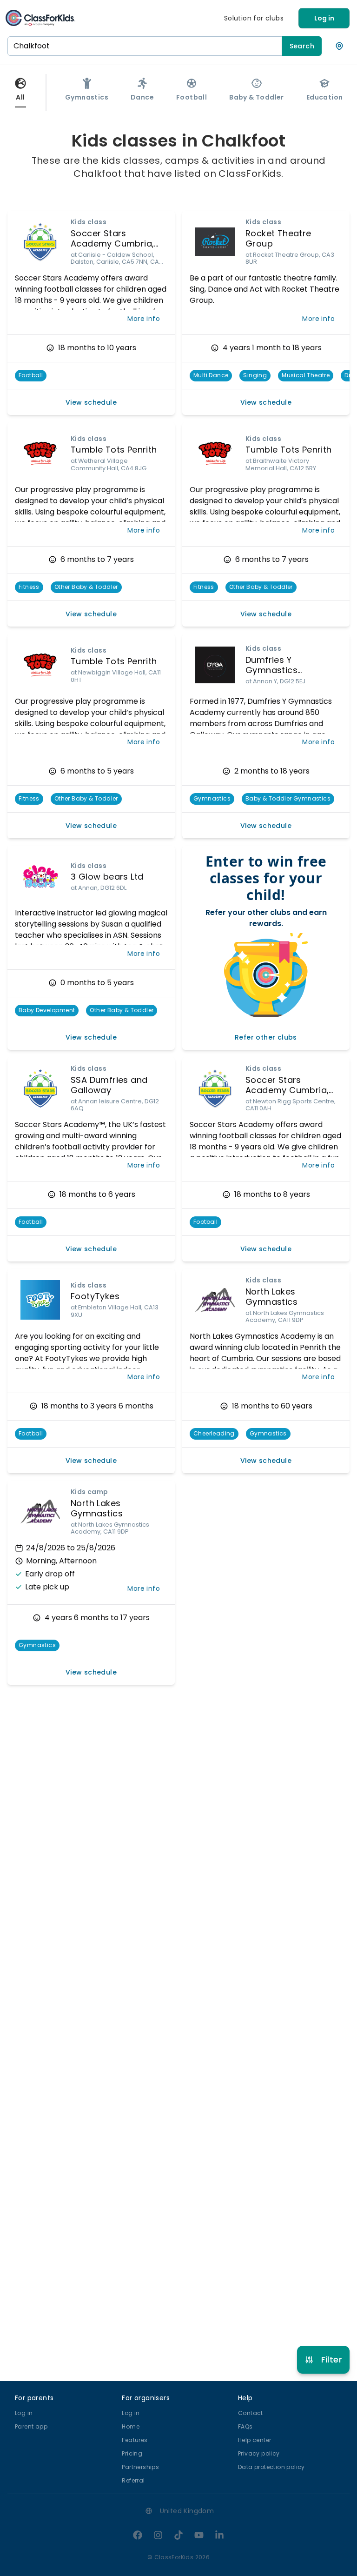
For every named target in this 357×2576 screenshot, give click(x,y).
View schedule (91, 402)
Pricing (132, 2453)
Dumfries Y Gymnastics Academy (271, 670)
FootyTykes (95, 1296)
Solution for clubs (254, 18)
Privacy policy (259, 2453)
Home (131, 2426)
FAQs (245, 2426)
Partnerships (140, 2467)
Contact (251, 2413)
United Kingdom (187, 2511)
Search (302, 46)
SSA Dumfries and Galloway (109, 1085)
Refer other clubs (266, 1037)
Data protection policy (271, 2467)
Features (135, 2440)
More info (144, 319)
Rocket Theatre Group (278, 239)
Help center (255, 2440)
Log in (324, 18)
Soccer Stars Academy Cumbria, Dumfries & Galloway (116, 244)
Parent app (31, 2426)
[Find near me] (339, 46)
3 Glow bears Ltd (107, 877)
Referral (133, 2480)
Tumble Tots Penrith (114, 450)
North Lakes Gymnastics (271, 1297)
